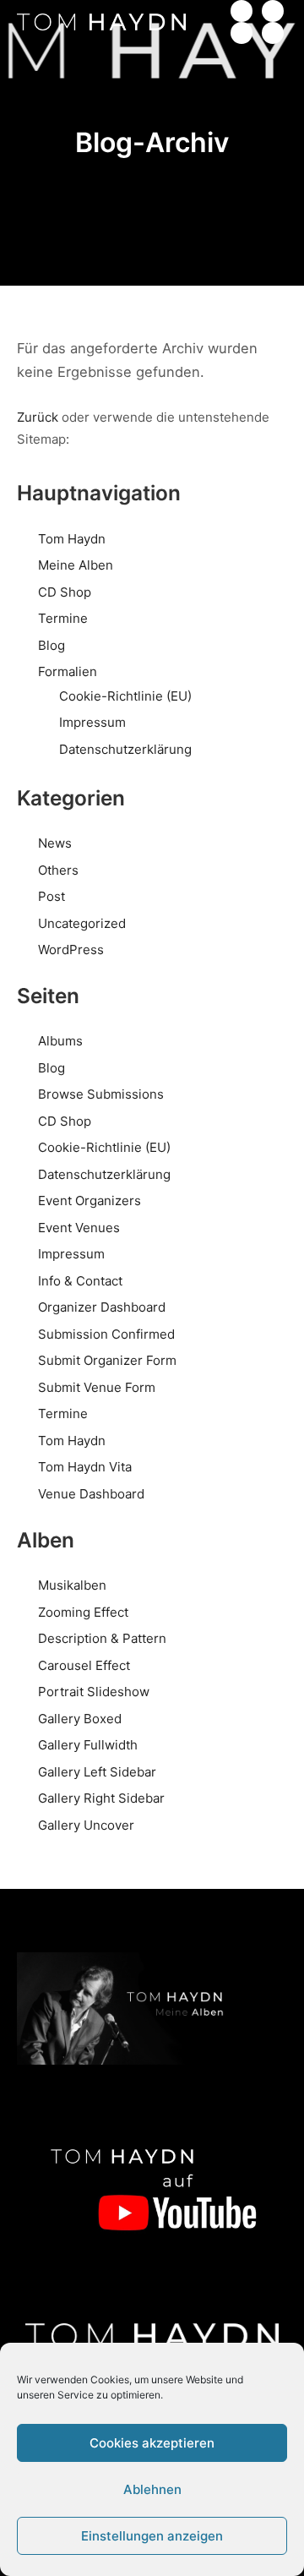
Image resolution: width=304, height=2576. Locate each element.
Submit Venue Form (97, 1387)
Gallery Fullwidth (88, 1745)
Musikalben (72, 1585)
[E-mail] (242, 11)
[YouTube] (273, 33)
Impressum (92, 722)
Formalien (68, 671)
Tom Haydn (72, 539)
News (55, 843)
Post (52, 896)
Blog (52, 645)
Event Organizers (90, 1201)
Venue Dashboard (91, 1494)
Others (58, 870)
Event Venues (79, 1228)
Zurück (38, 417)
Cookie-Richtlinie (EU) (125, 696)
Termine (63, 618)
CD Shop (65, 592)
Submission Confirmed (106, 1334)
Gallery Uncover (86, 1825)
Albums (60, 1041)
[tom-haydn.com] (101, 22)
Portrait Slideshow (94, 1692)
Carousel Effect (84, 1665)
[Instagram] (242, 33)
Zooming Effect (83, 1612)
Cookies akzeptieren (152, 2443)
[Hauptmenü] (201, 22)
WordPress (71, 950)
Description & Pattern (102, 1638)
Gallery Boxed (80, 1719)
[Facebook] (273, 11)
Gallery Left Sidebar (97, 1772)
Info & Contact (80, 1281)
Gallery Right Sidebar (101, 1798)
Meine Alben (76, 565)
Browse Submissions (101, 1094)
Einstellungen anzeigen (152, 2536)
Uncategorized (82, 923)
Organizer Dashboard (102, 1307)
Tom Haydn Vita (85, 1467)
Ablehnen (152, 2489)
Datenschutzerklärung (125, 749)
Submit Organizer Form (107, 1360)
